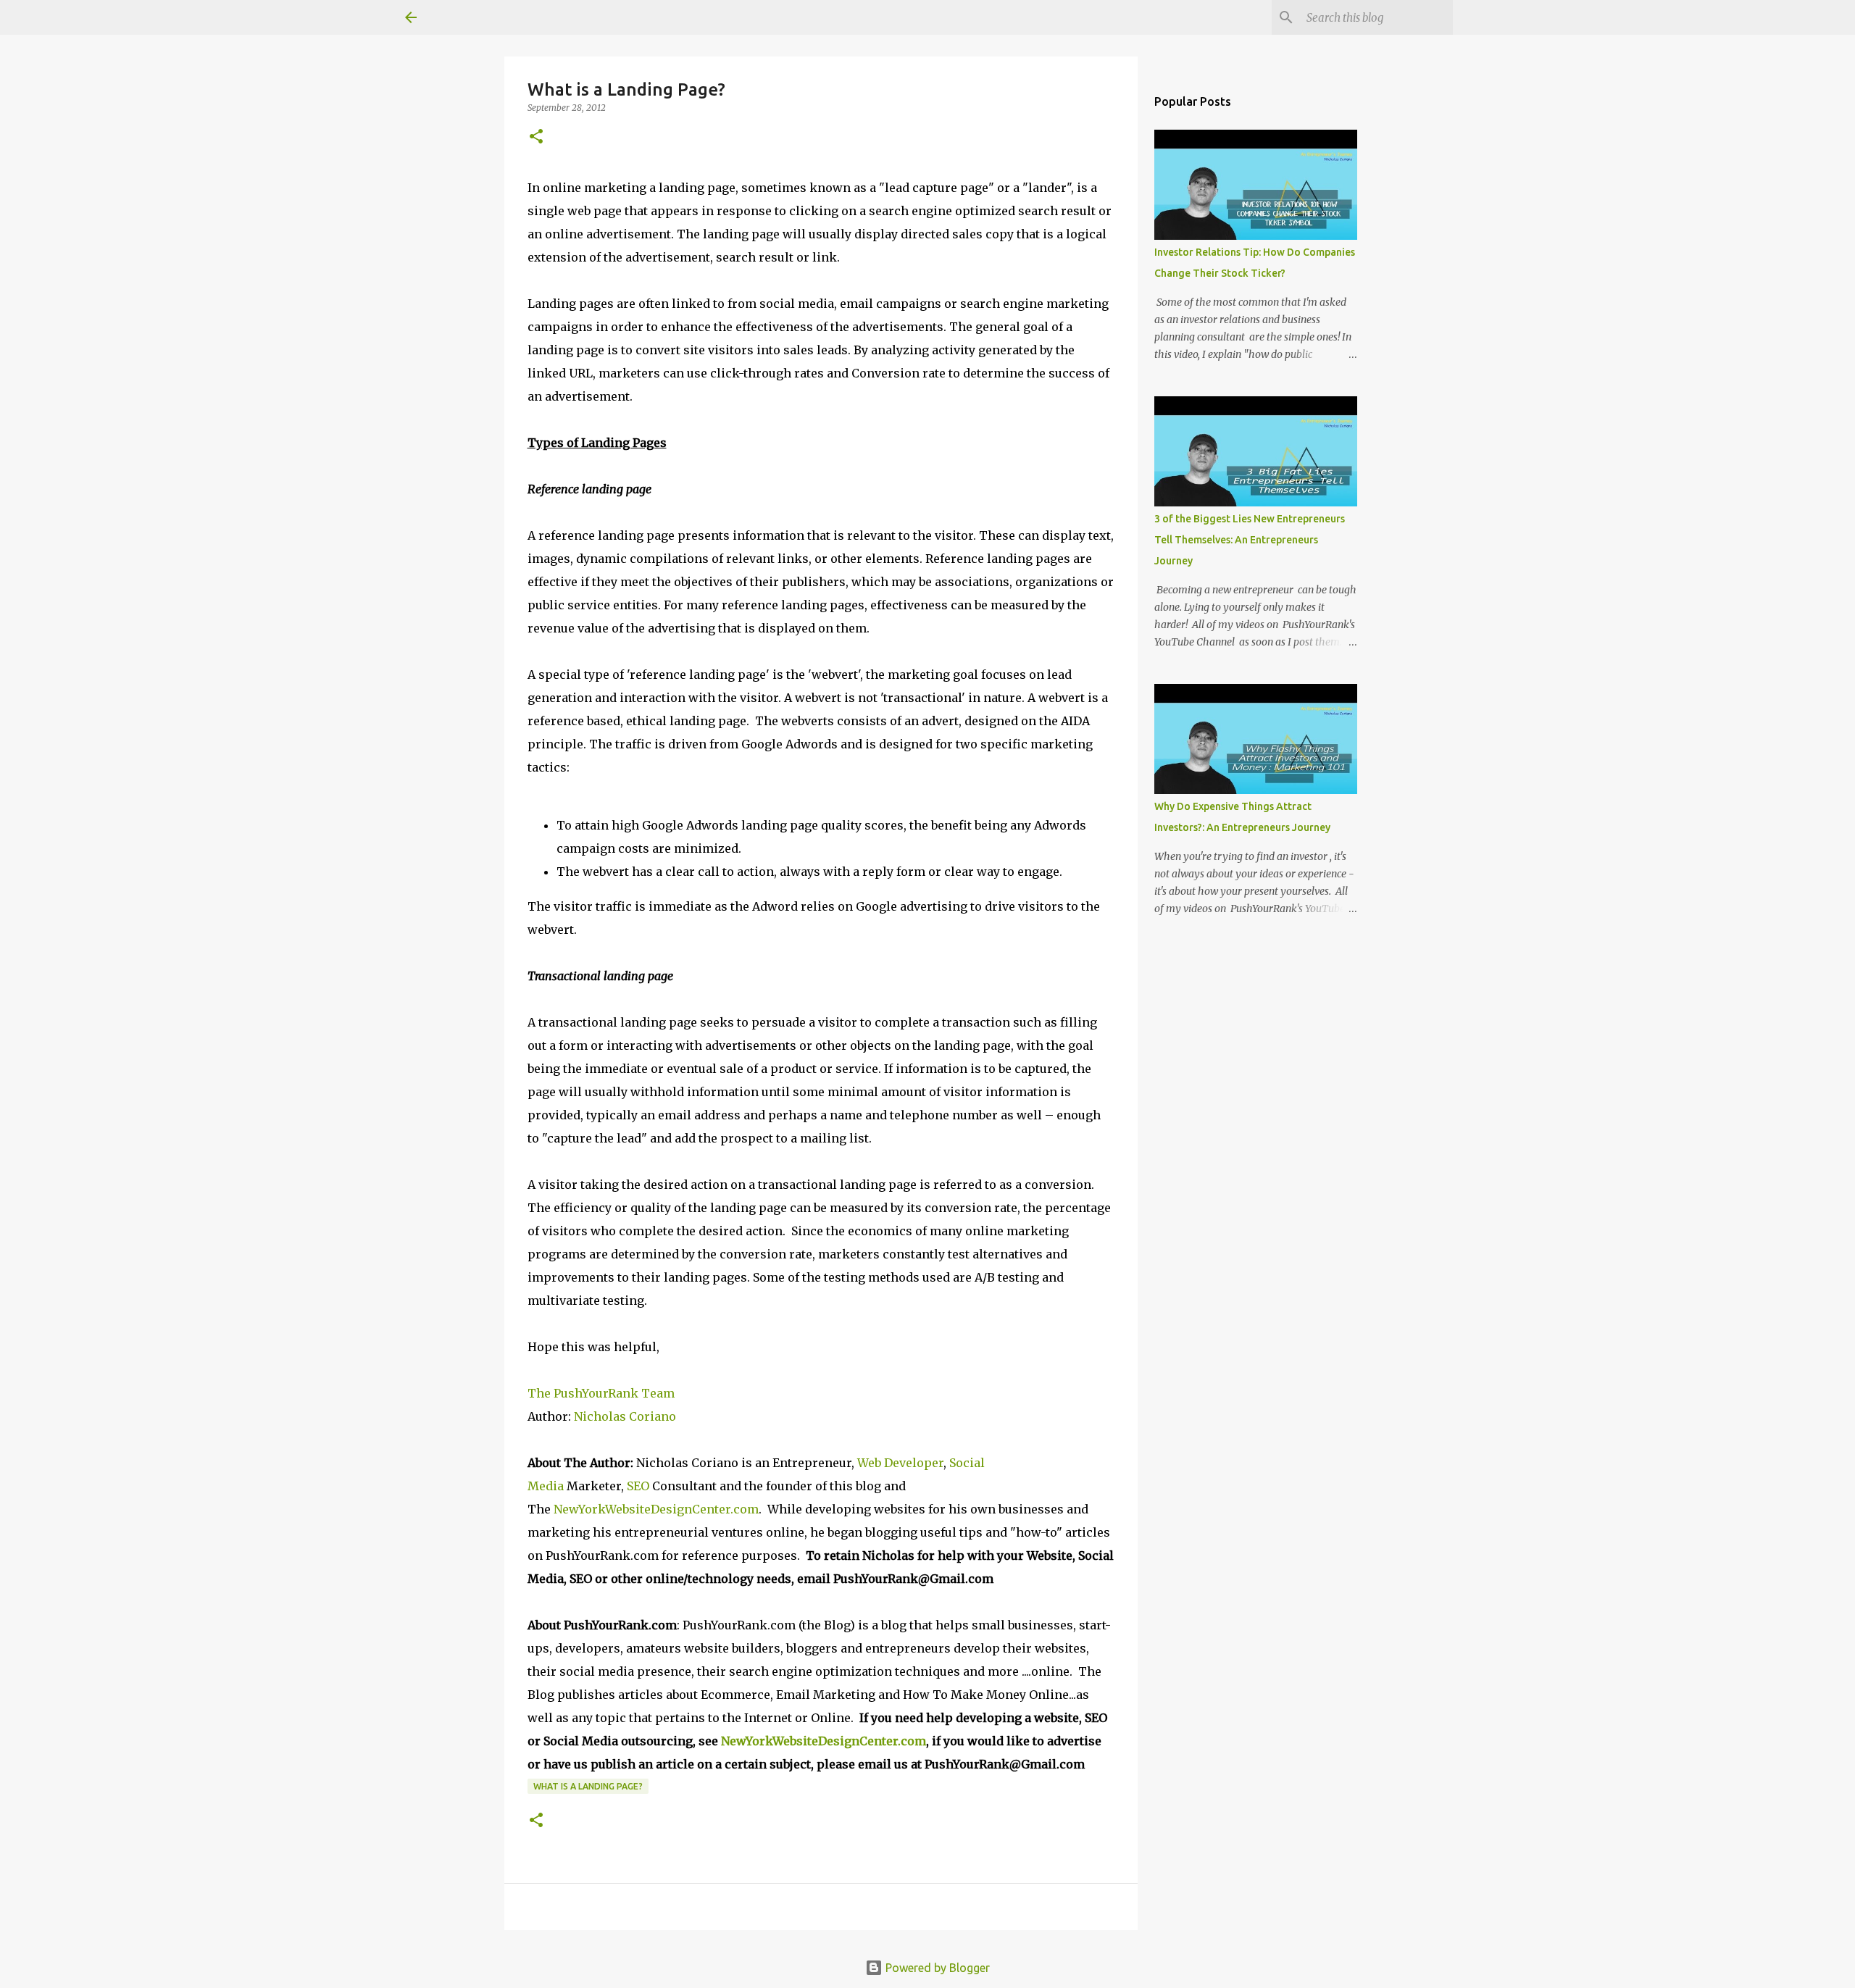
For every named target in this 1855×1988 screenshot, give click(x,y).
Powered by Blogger (936, 1968)
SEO (639, 1486)
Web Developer (900, 1463)
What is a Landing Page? (588, 1786)
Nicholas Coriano (625, 1416)
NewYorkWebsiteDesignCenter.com (656, 1509)
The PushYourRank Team (601, 1393)
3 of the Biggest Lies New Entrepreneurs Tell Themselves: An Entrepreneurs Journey (1250, 540)
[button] (536, 137)
